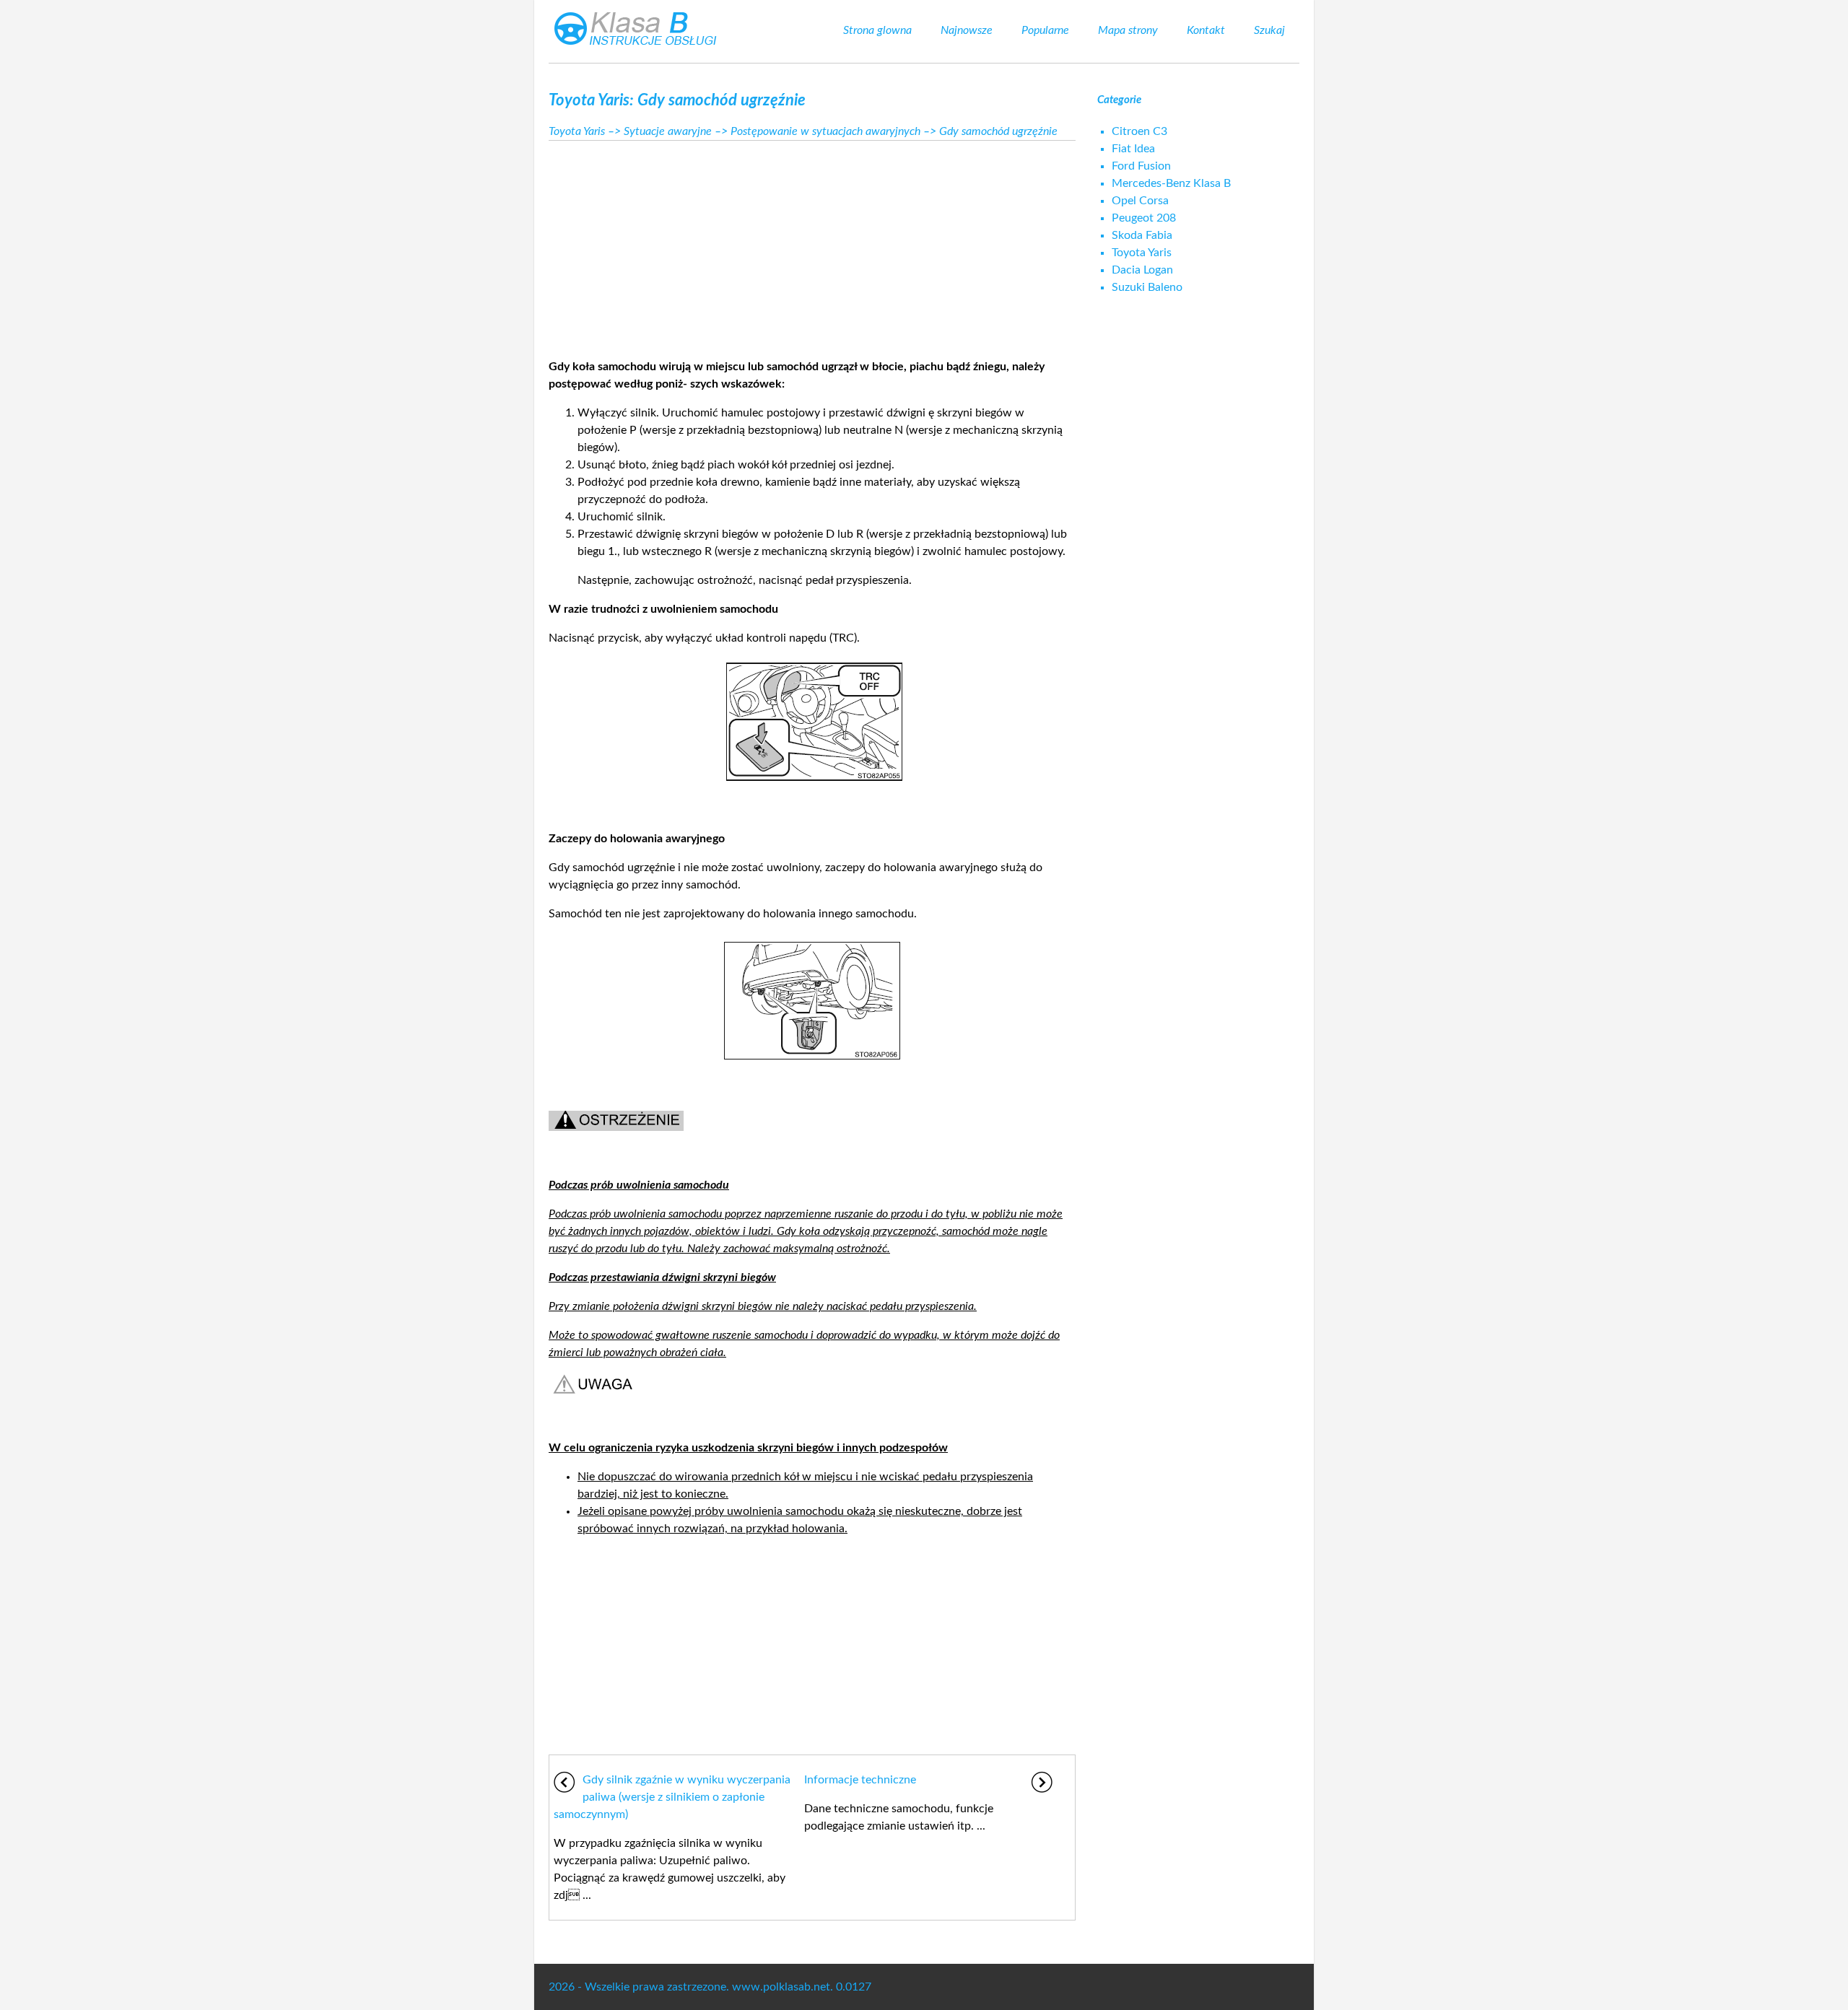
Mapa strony (1128, 30)
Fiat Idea (1133, 149)
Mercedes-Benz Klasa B (1171, 183)
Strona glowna (877, 30)
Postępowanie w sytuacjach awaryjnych (825, 131)
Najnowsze (967, 30)
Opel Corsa (1140, 201)
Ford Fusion (1141, 166)
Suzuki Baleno (1147, 287)
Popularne (1045, 30)
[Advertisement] (812, 245)
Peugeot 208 (1144, 218)
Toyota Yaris (577, 131)
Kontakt (1206, 30)
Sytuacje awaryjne (668, 131)
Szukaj (1269, 30)
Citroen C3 (1139, 131)
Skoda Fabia (1142, 235)
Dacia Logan (1142, 270)
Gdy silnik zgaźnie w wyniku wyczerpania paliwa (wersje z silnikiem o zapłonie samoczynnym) (672, 1797)
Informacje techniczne (860, 1780)
